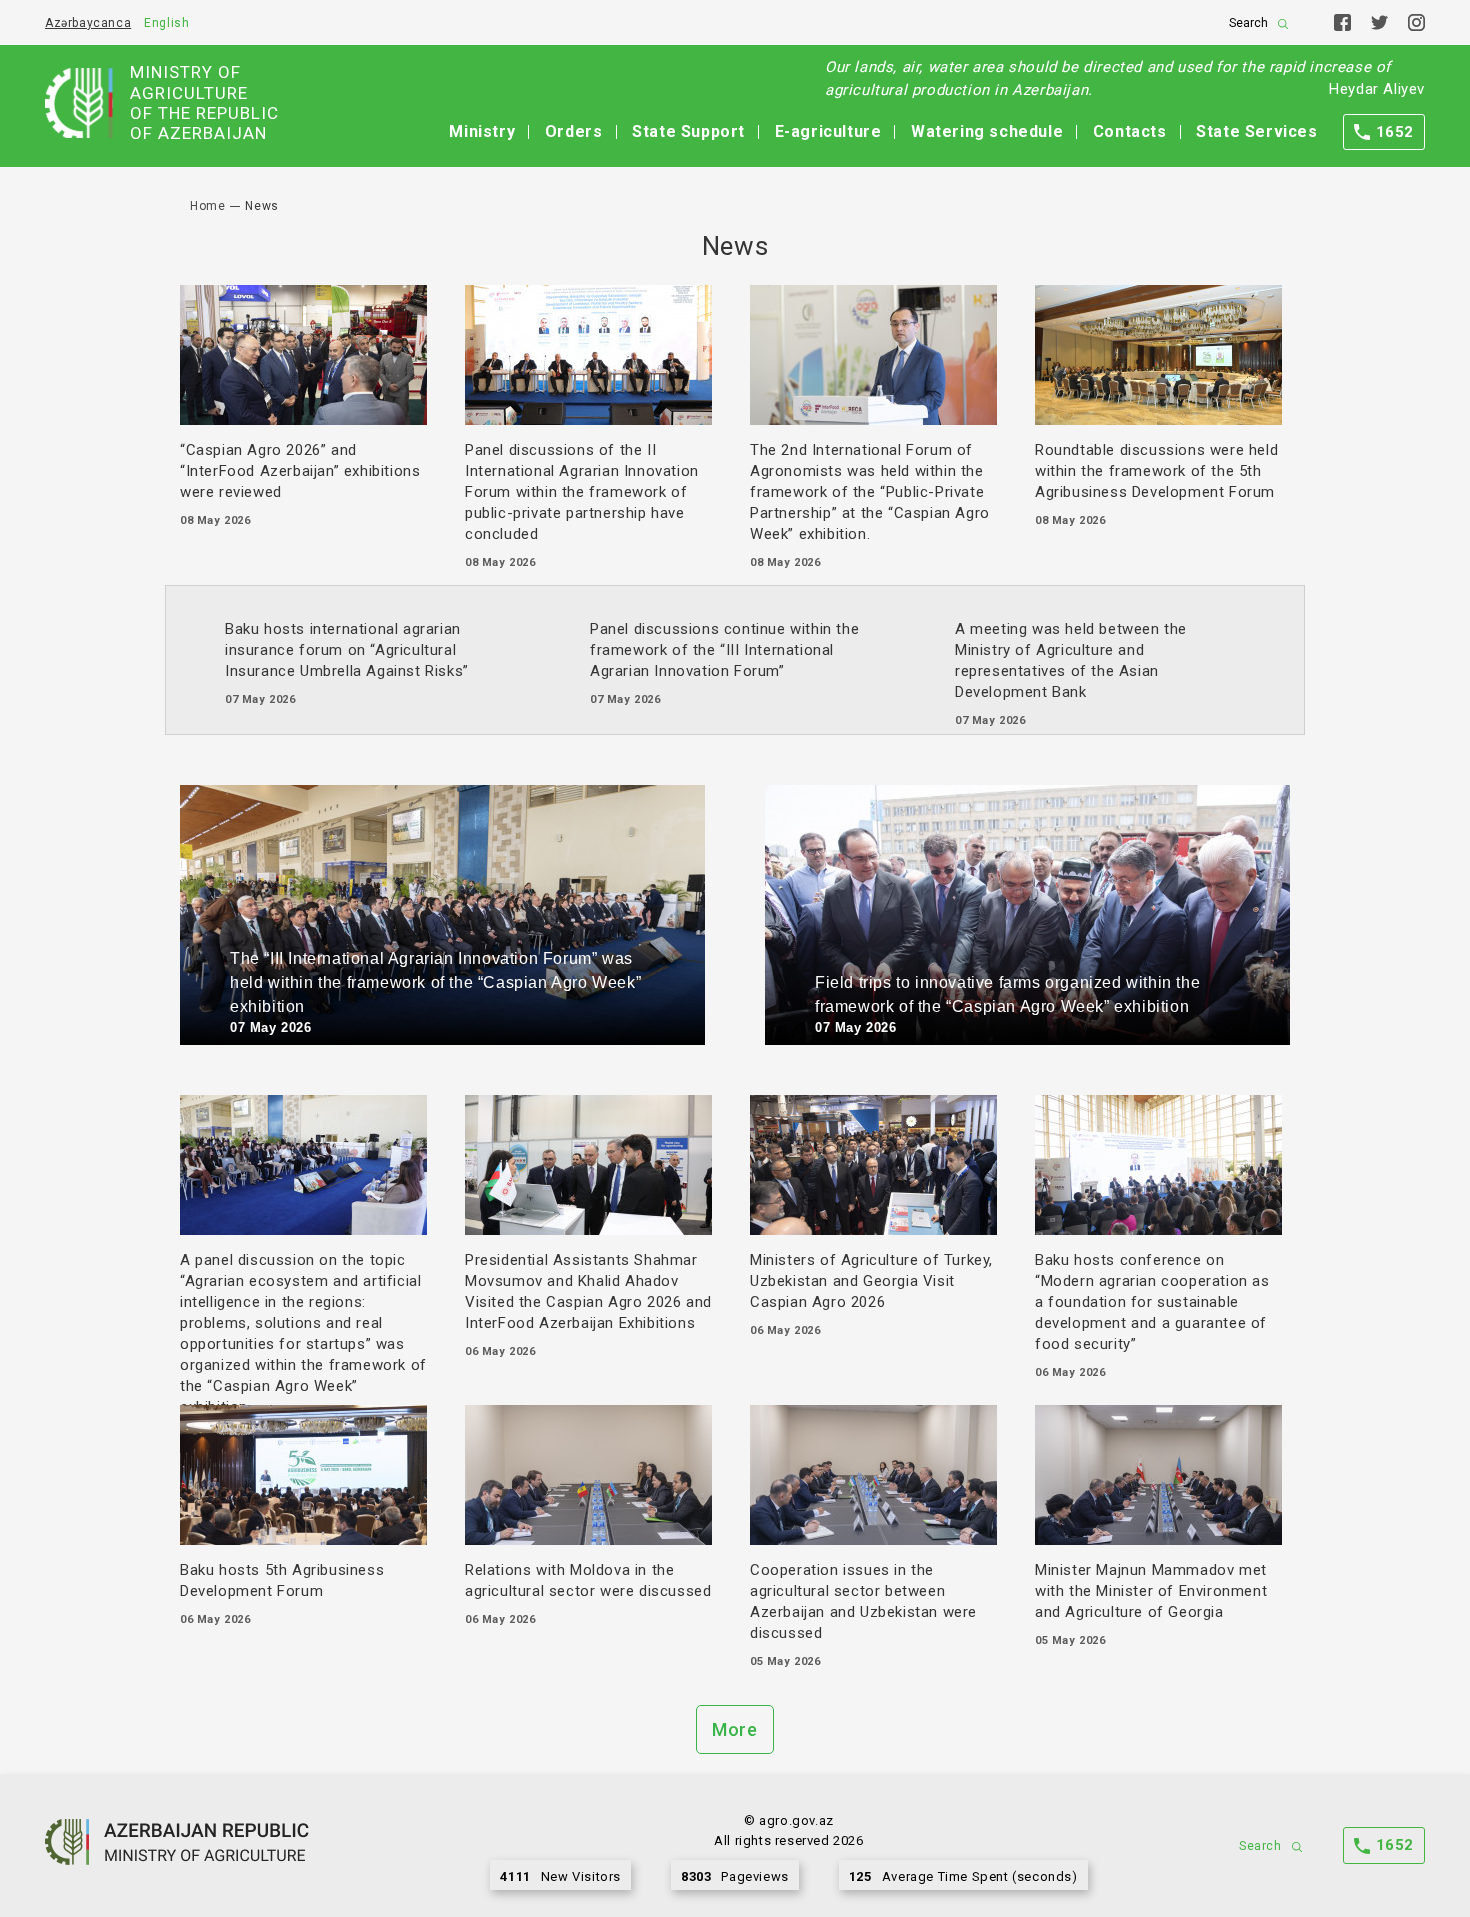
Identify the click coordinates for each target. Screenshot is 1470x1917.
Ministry (482, 131)
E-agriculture (828, 131)
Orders (574, 131)
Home (207, 206)
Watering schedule (987, 131)
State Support (688, 131)
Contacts (1130, 131)
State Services (1256, 131)
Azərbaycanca (88, 23)
